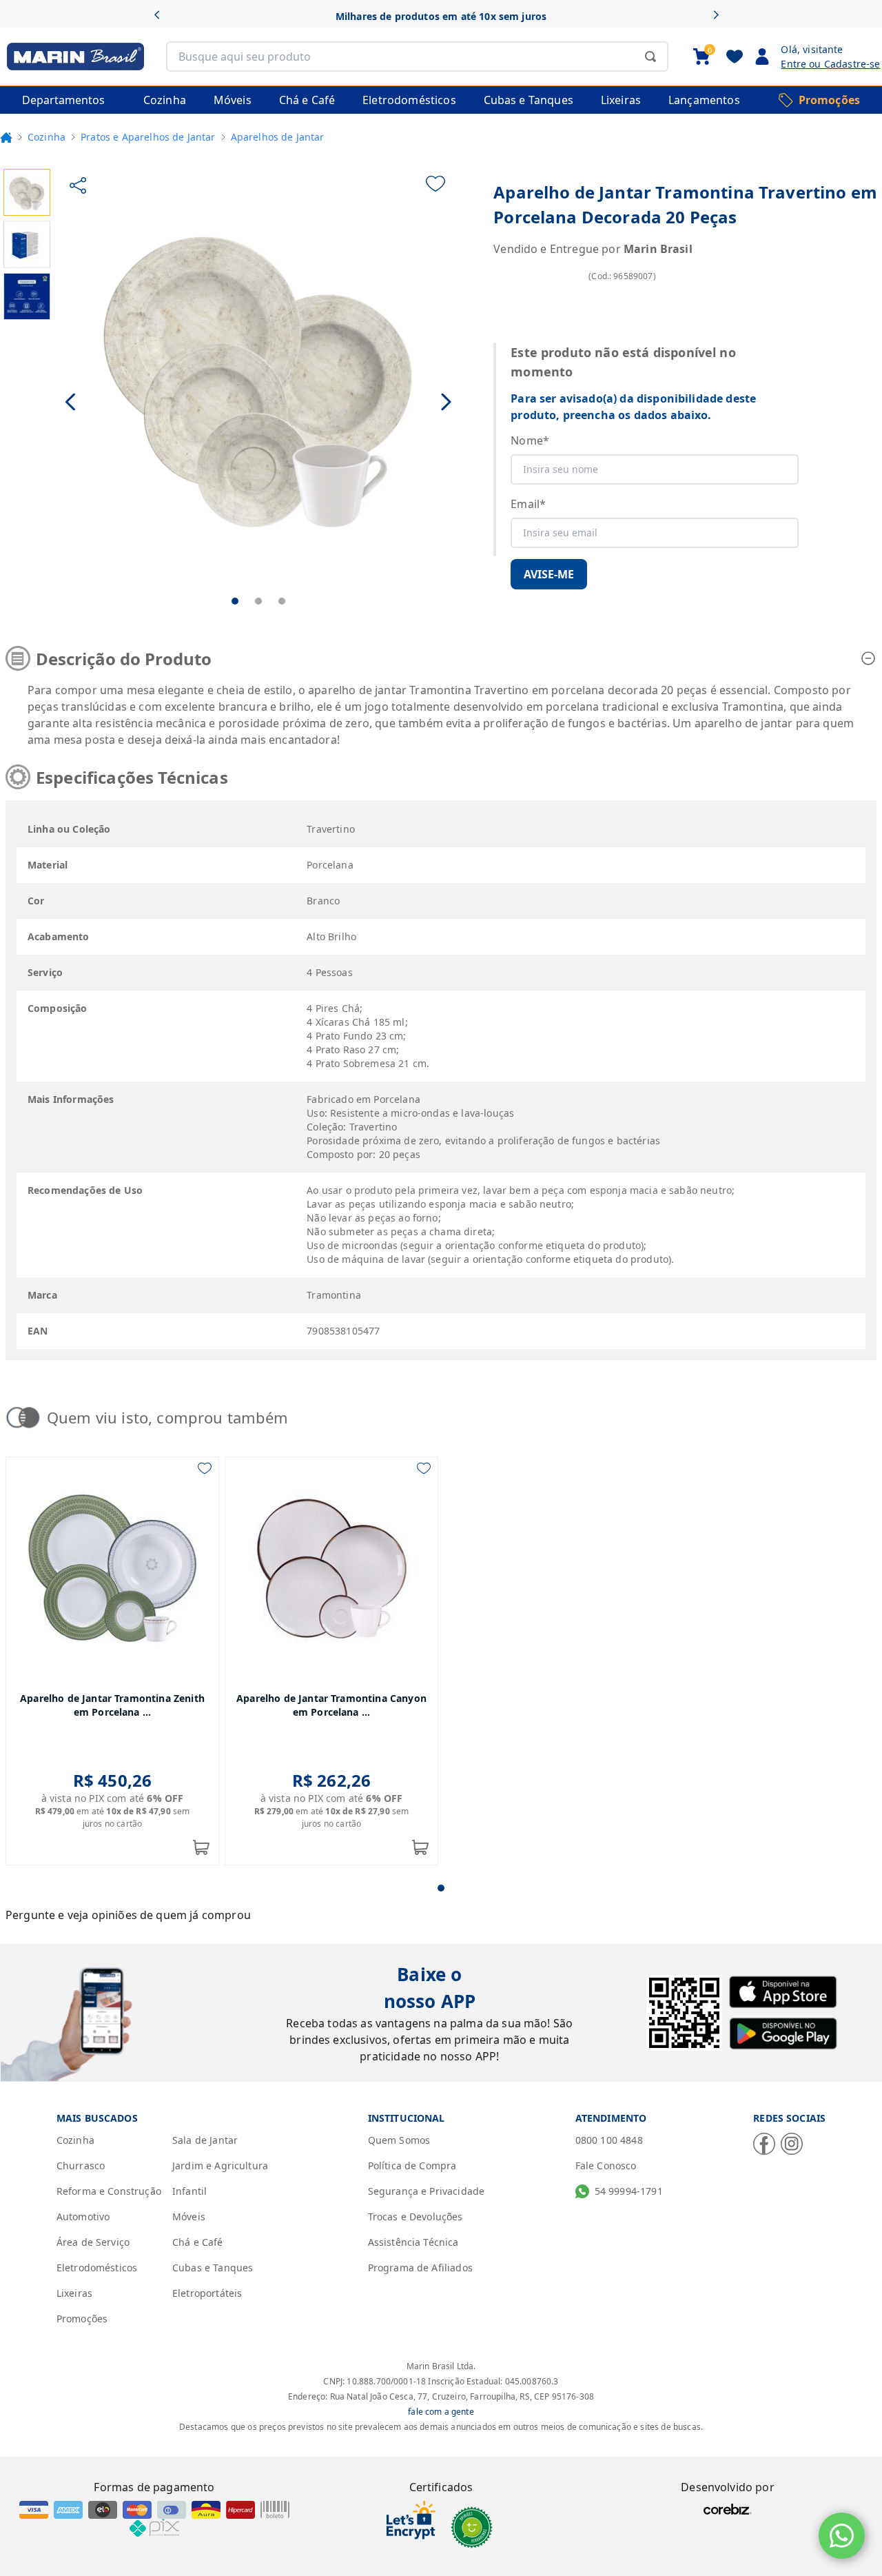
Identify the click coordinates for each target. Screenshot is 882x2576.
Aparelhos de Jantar (278, 137)
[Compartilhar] (78, 185)
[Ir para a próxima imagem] (446, 402)
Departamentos (63, 100)
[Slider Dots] (441, 1888)
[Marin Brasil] (72, 57)
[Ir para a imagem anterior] (71, 402)
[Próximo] (720, 16)
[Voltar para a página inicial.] (6, 137)
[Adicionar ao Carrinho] (201, 1847)
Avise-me (549, 574)
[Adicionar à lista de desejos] (435, 184)
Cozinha (47, 137)
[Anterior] (162, 16)
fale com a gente (441, 2412)
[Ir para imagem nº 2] (258, 601)
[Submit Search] (650, 57)
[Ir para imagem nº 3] (282, 601)
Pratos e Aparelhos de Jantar (148, 137)
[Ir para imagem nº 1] (235, 601)
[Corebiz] (728, 2509)
